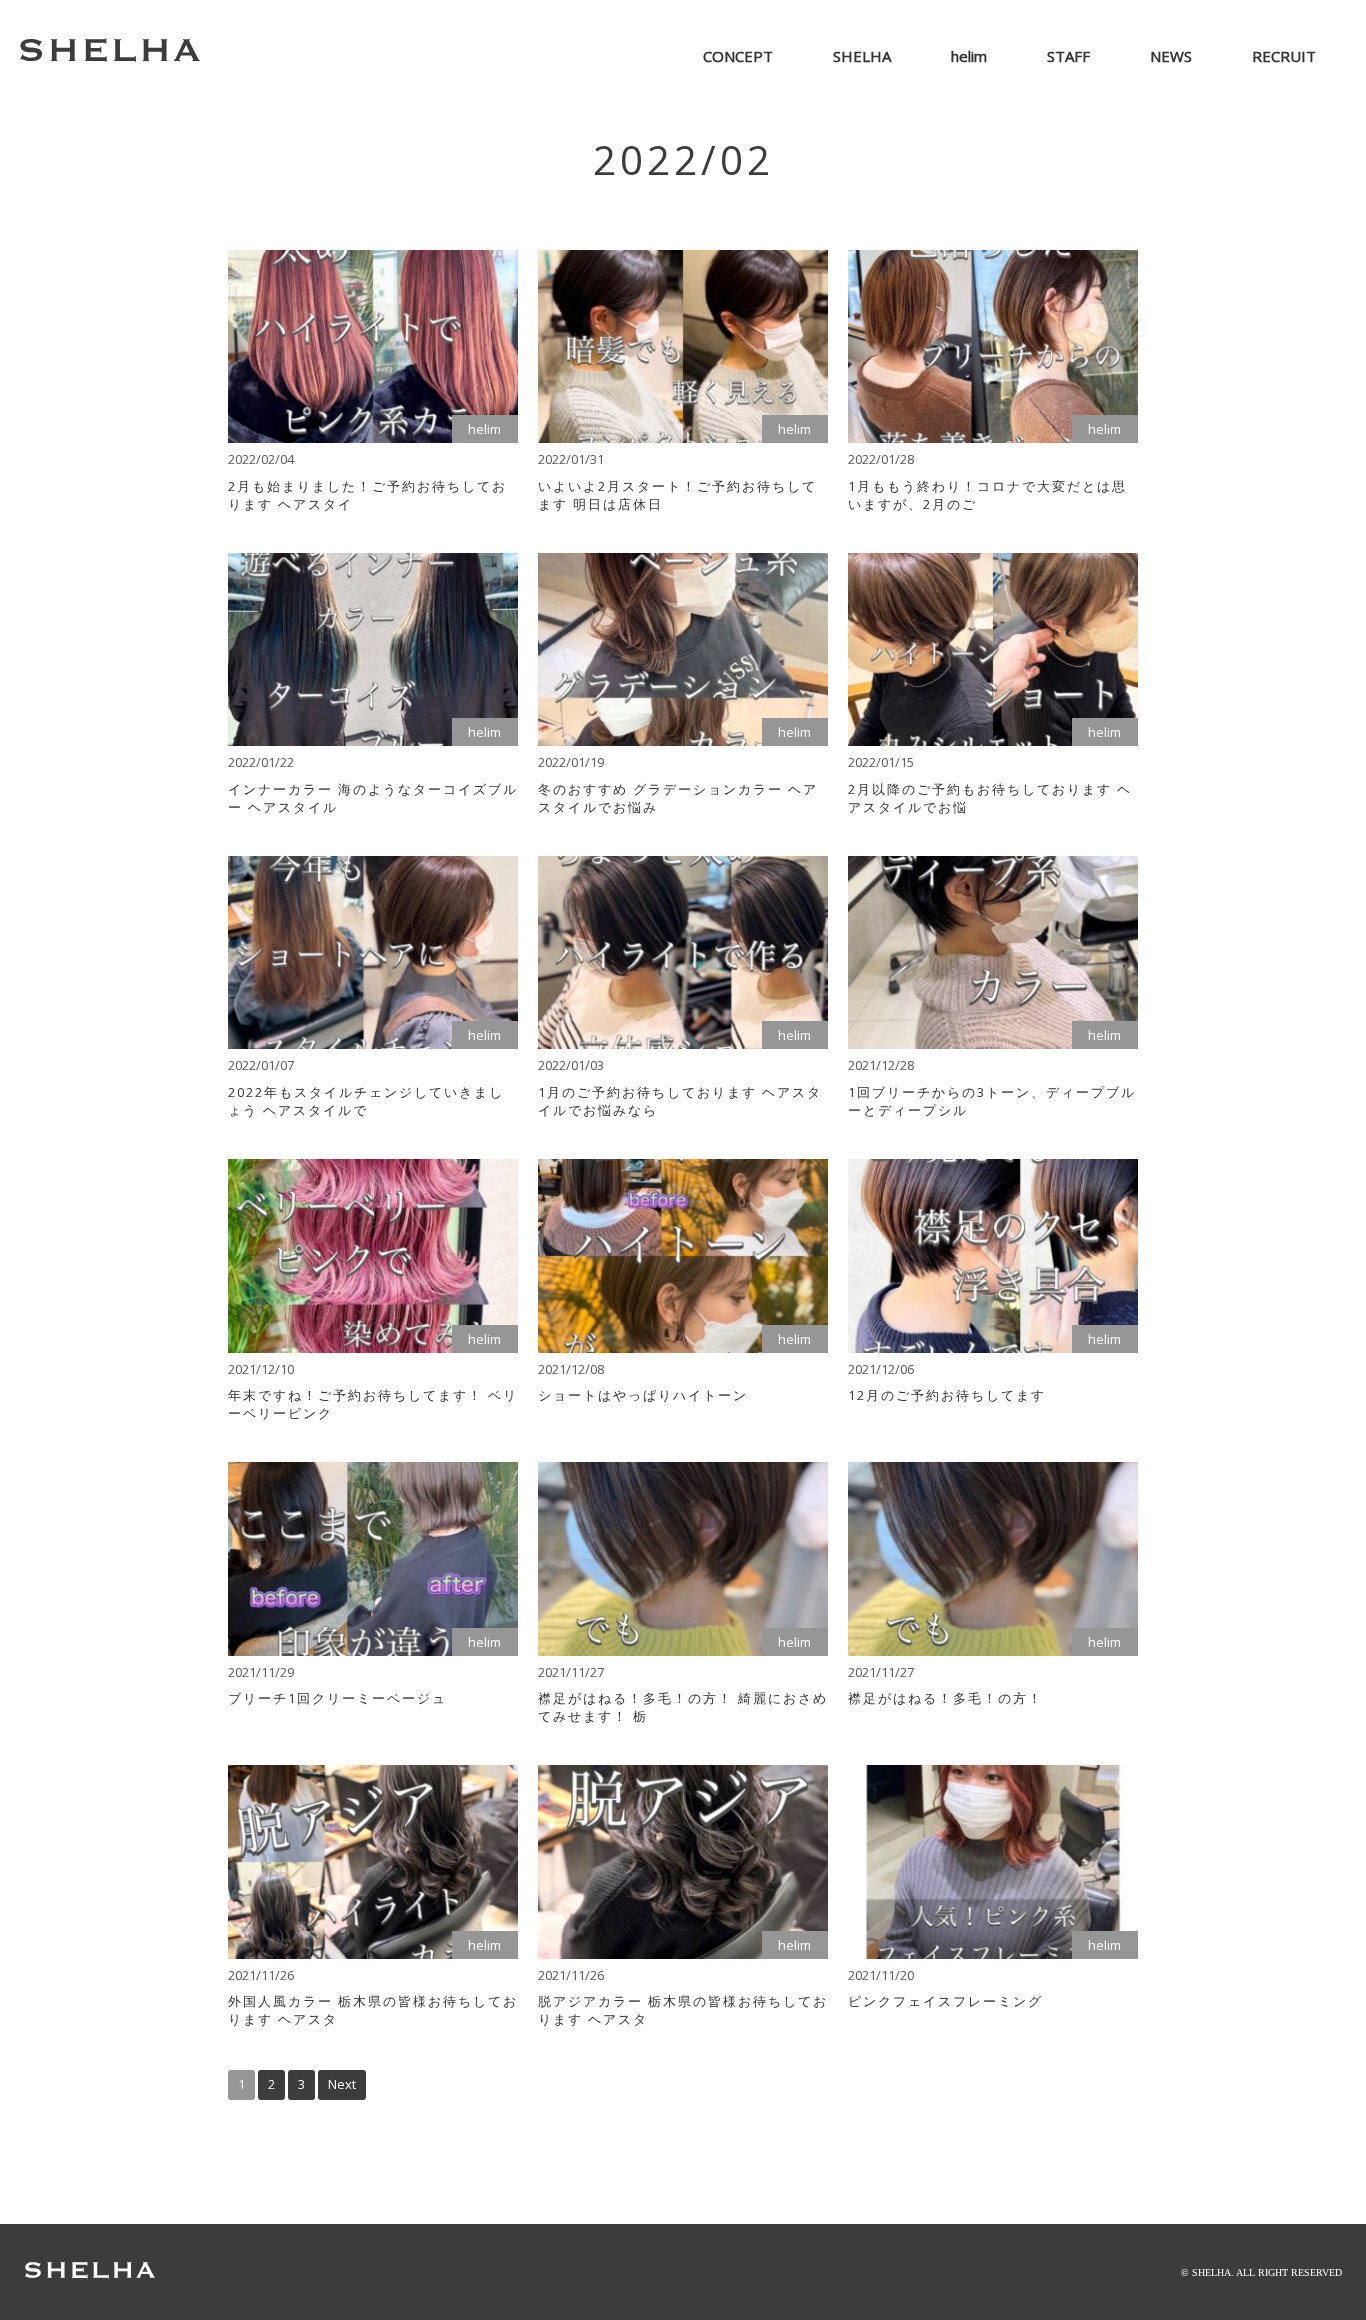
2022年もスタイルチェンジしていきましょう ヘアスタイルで (366, 1101)
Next (342, 2084)
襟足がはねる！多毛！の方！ (945, 1698)
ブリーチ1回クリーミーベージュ (337, 1698)
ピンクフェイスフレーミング (945, 2001)
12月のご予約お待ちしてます (947, 1395)
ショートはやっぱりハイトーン (643, 1395)
